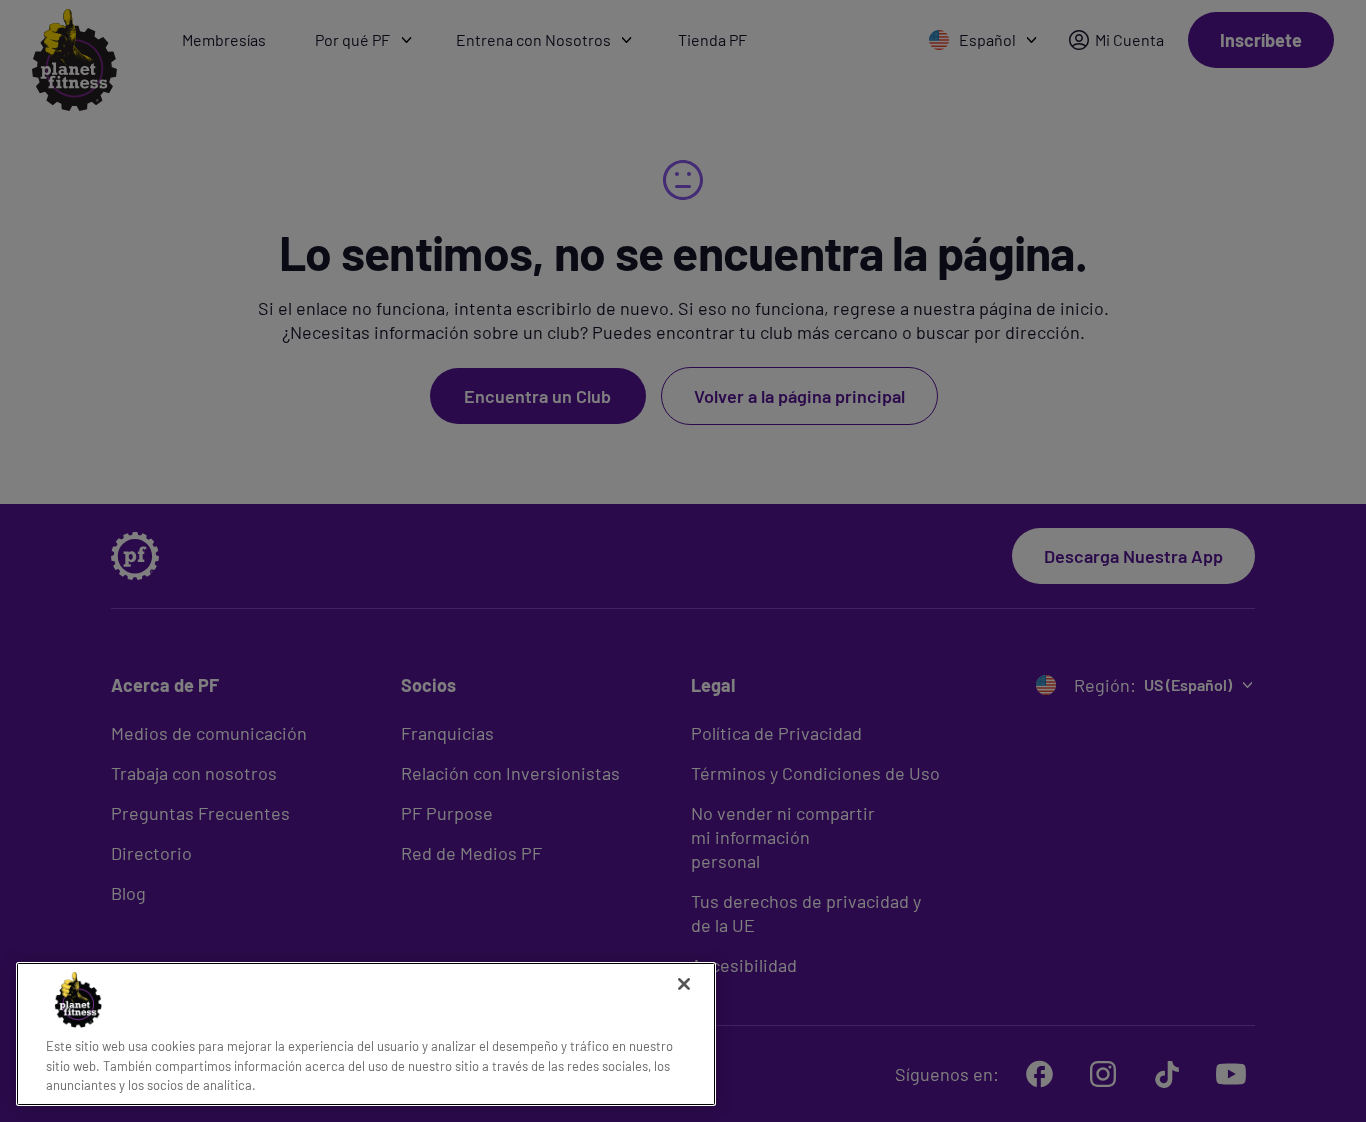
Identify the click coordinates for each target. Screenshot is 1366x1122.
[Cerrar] (684, 984)
